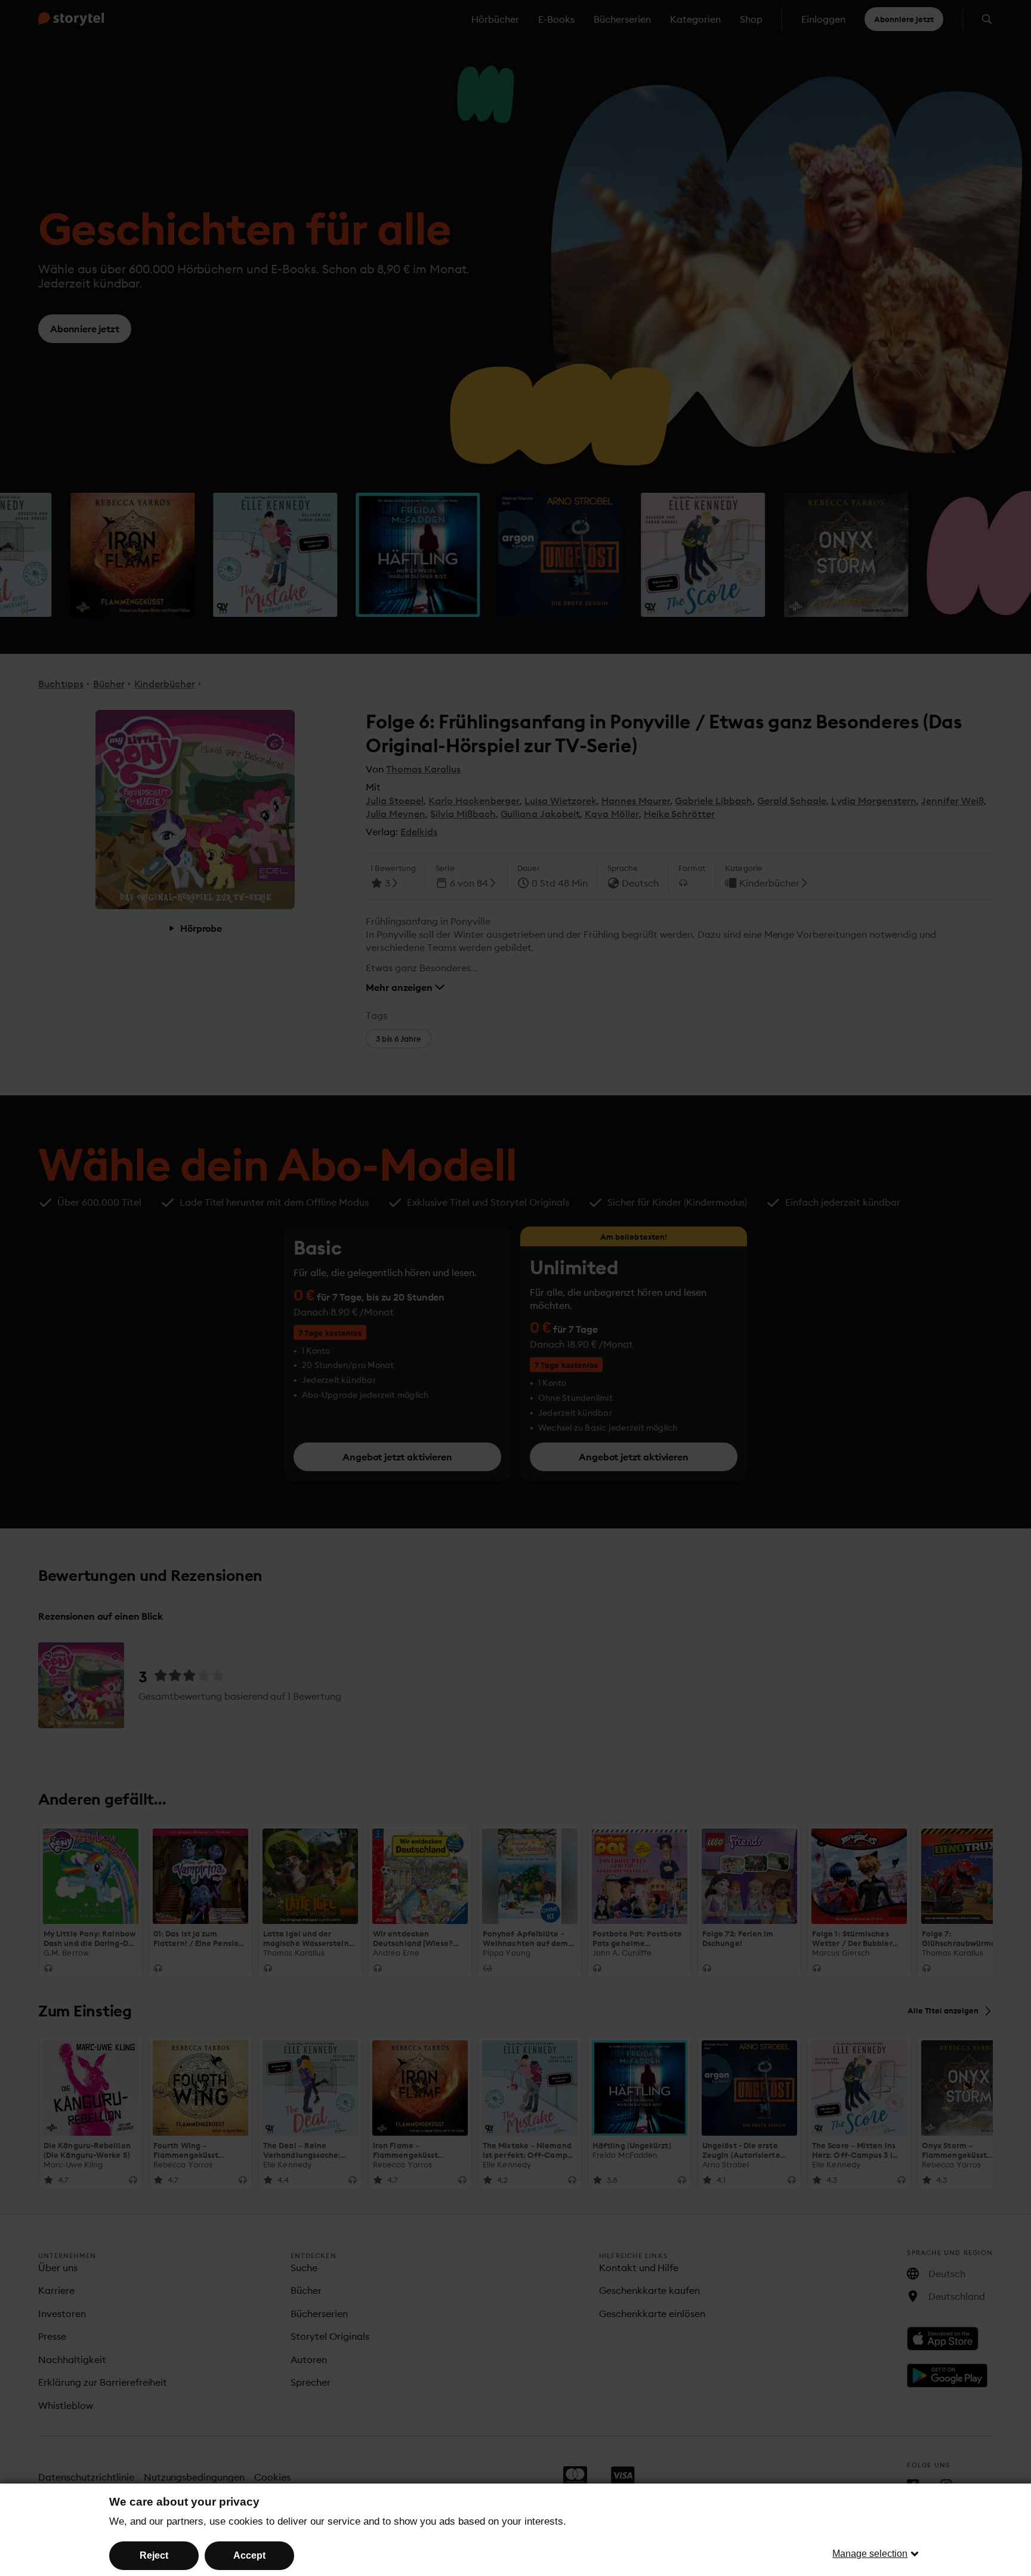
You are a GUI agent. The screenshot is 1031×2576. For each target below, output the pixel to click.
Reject (154, 2555)
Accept (249, 2555)
